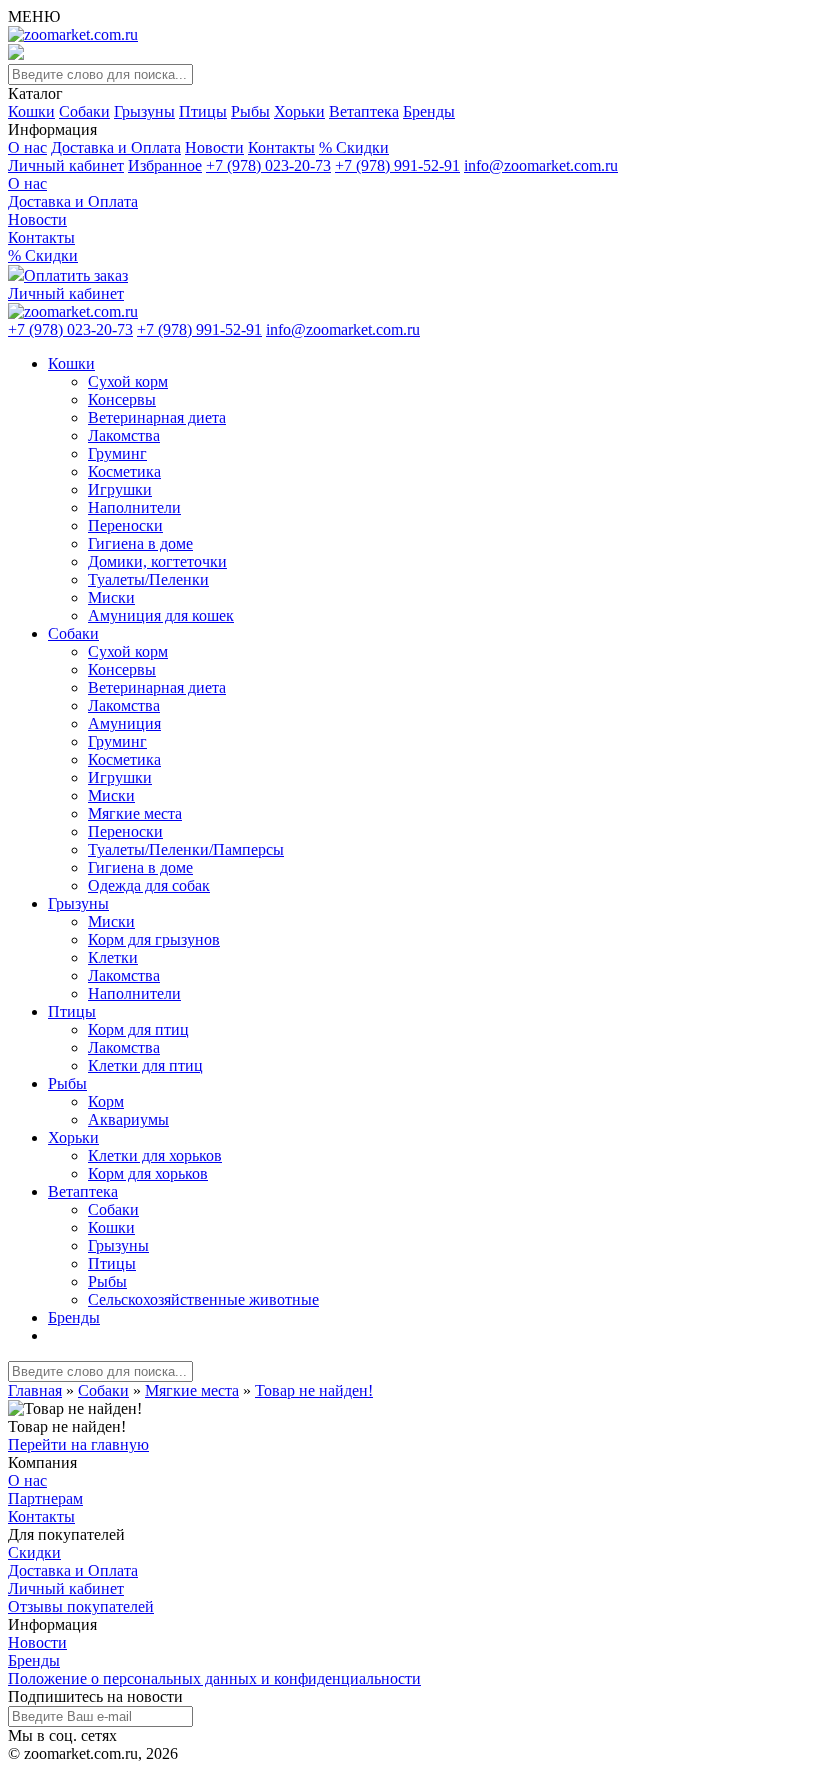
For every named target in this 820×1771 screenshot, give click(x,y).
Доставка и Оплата (116, 147)
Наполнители (134, 507)
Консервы (122, 399)
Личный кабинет (66, 165)
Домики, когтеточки (157, 561)
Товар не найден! (314, 1390)
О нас (27, 147)
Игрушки (120, 489)
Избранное (165, 165)
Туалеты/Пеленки (148, 579)
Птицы (203, 111)
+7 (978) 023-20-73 (268, 165)
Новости (214, 147)
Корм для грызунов (154, 939)
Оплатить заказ (76, 275)
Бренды (429, 111)
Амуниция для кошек (161, 615)
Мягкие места (135, 813)
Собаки (84, 111)
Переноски (125, 525)
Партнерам (45, 1498)
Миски (111, 597)
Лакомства (124, 435)
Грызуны (144, 111)
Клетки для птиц (145, 1065)
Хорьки (299, 111)
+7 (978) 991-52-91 (397, 165)
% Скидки (354, 147)
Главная (35, 1390)
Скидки (34, 1552)
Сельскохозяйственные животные (203, 1299)
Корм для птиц (138, 1029)
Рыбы (250, 111)
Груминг (117, 453)
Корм (106, 1101)
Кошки (31, 111)
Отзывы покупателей (81, 1606)
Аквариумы (128, 1119)
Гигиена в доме (140, 543)
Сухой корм (128, 381)
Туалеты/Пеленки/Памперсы (186, 849)
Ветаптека (364, 111)
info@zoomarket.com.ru (541, 165)
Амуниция (124, 723)
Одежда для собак (149, 885)
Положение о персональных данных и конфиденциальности (214, 1678)
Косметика (124, 471)
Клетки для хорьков (155, 1155)
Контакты (281, 147)
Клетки (113, 957)
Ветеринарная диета (157, 417)
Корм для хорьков (148, 1173)
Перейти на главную (78, 1444)
